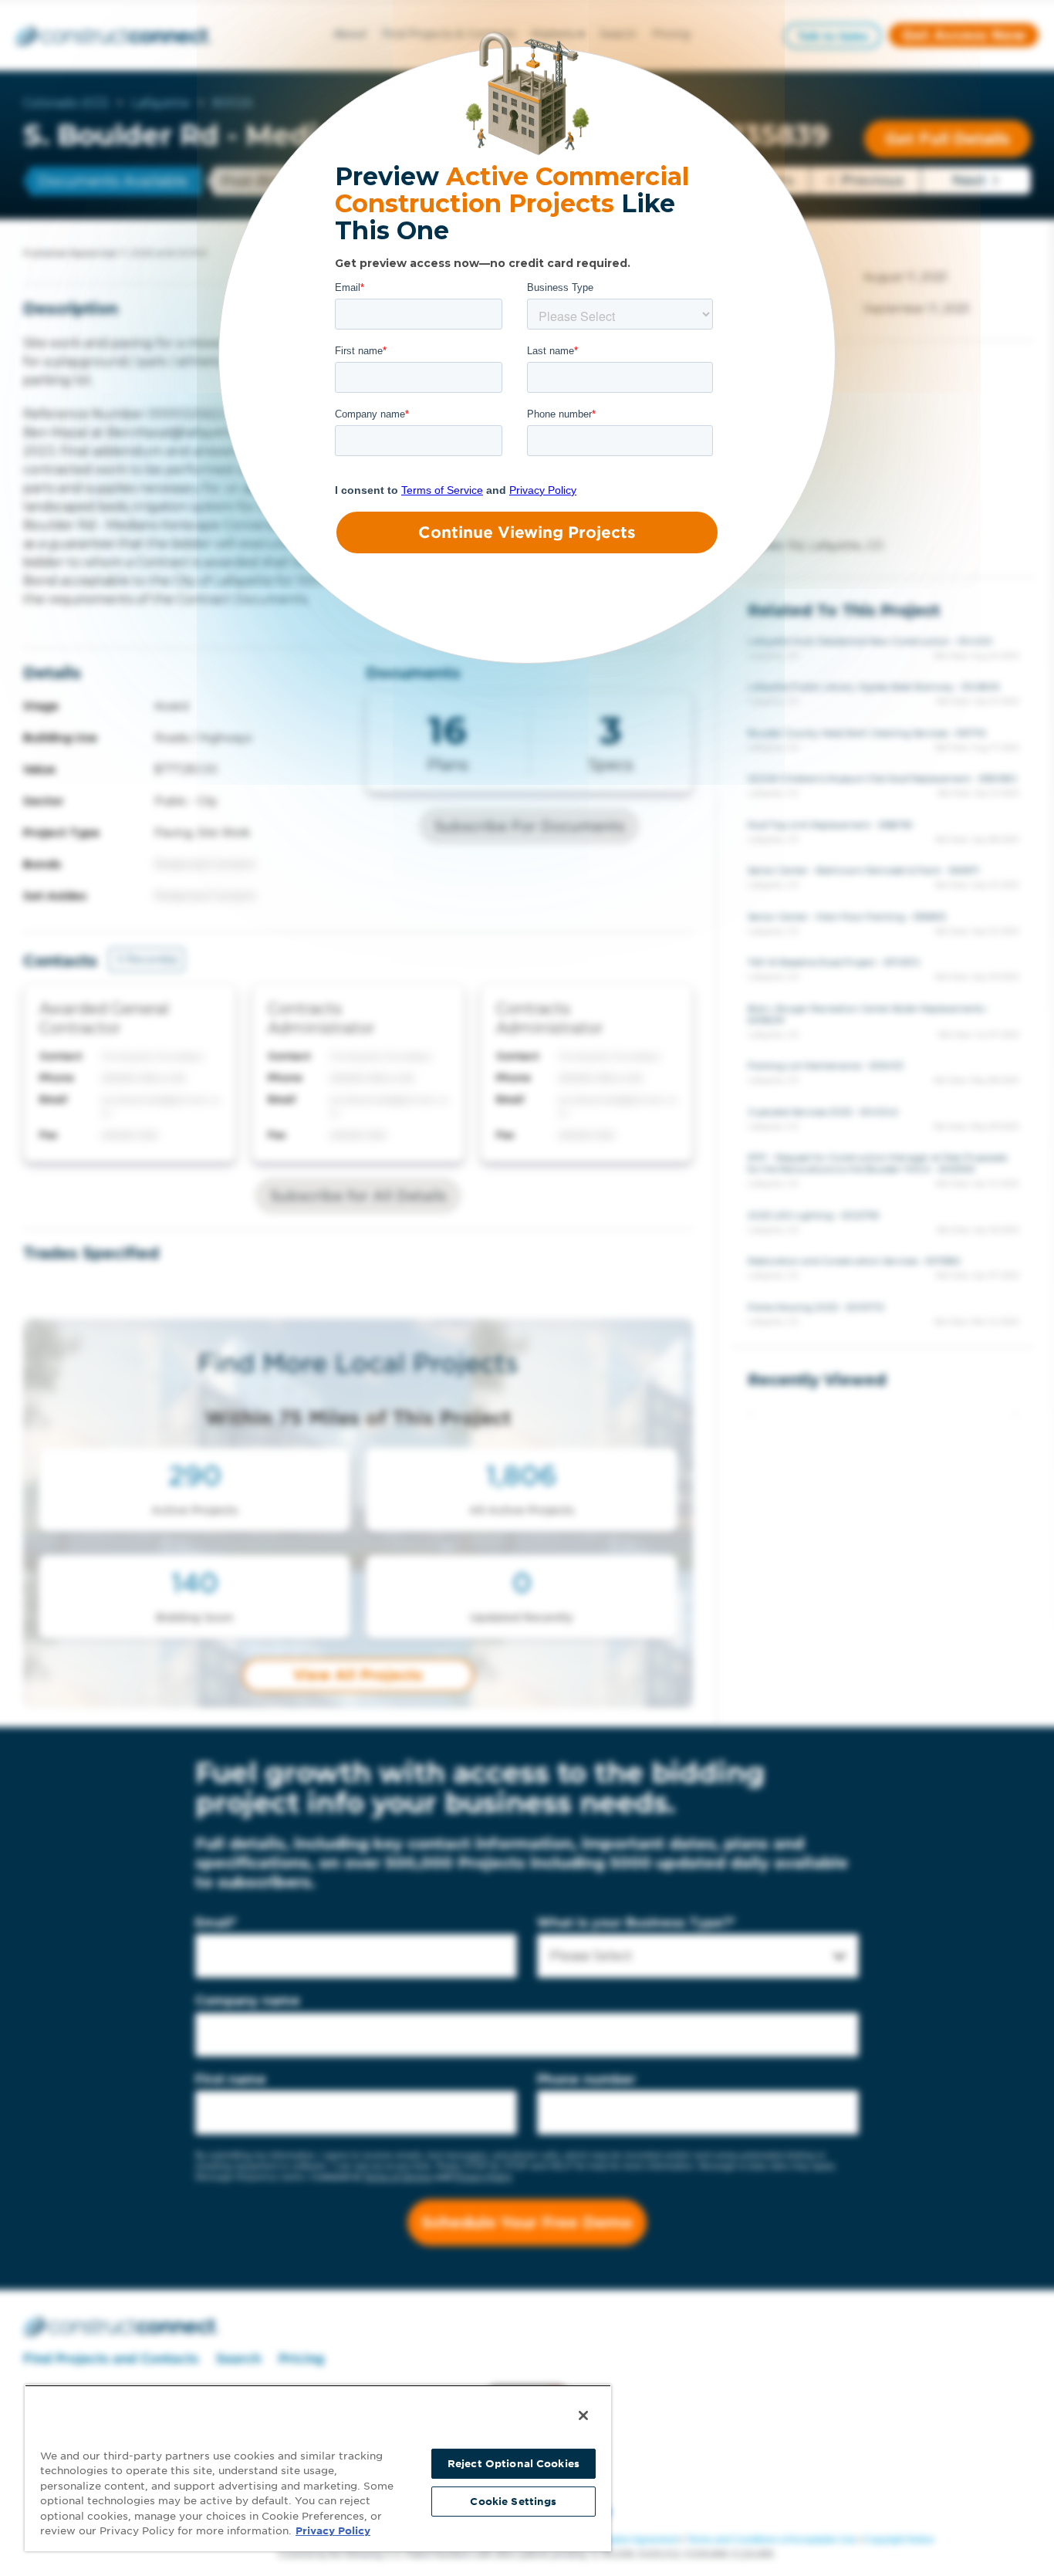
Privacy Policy (333, 2531)
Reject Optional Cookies (513, 2464)
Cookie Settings (513, 2502)
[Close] (583, 2415)
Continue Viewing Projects (527, 532)
